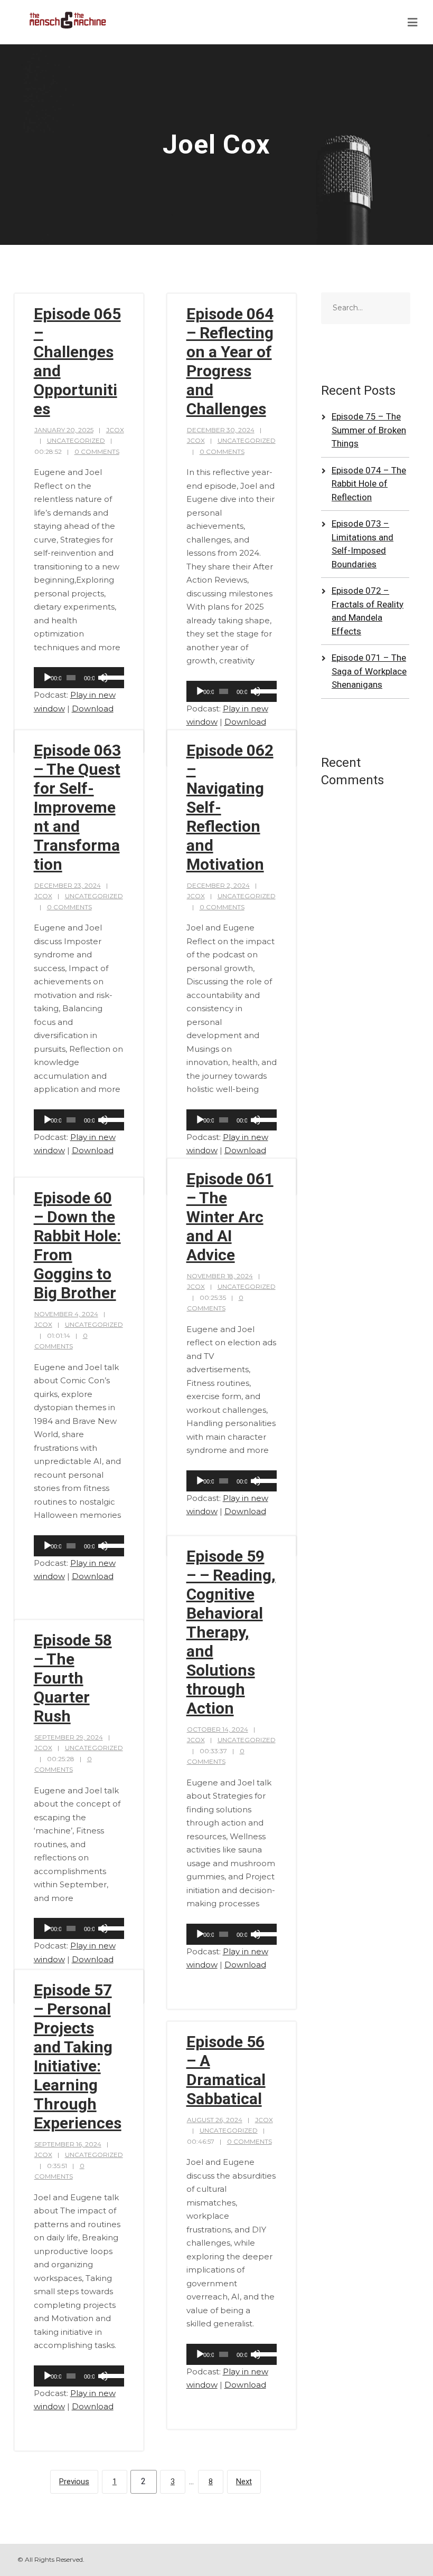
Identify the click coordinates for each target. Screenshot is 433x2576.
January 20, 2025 (64, 430)
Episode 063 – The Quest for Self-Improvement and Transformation (77, 807)
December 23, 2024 (68, 885)
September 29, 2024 (69, 1737)
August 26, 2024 (215, 2120)
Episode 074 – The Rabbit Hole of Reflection (369, 484)
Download (93, 709)
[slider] (111, 677)
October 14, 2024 (218, 1729)
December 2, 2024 (218, 885)
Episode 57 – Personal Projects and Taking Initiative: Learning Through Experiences (78, 2056)
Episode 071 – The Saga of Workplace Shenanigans (369, 671)
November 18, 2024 (220, 1276)
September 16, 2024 (68, 2144)
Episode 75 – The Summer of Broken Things (369, 430)
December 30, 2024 (221, 430)
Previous (74, 2482)
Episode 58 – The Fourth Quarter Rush (73, 1678)
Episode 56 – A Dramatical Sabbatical (226, 2070)
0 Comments (97, 451)
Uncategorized (76, 440)
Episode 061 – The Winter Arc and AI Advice (230, 1217)
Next (244, 2482)
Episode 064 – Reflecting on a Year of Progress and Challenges (230, 361)
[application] (79, 678)
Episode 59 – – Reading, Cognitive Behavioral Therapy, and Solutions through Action (231, 1632)
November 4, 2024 (66, 1314)
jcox (115, 430)
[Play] (48, 678)
